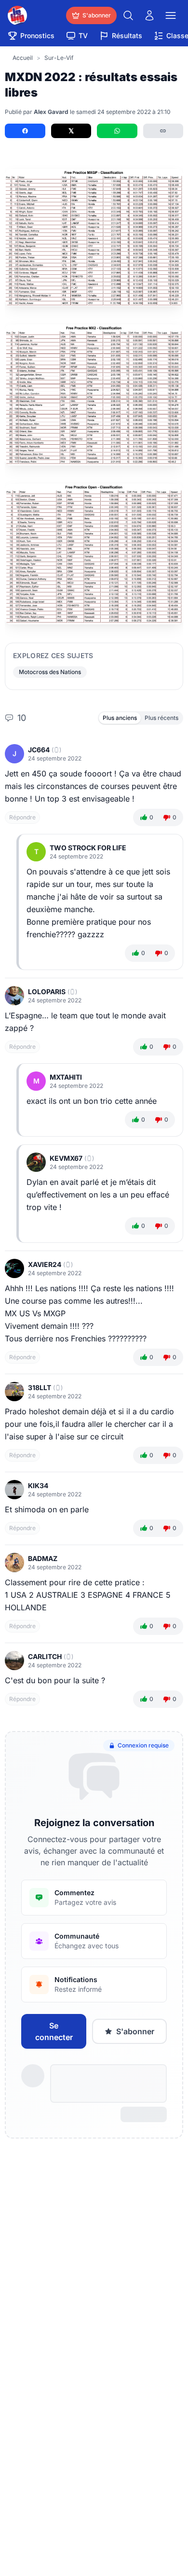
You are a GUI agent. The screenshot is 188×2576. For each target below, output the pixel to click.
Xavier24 (45, 1264)
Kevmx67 (66, 1158)
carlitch (45, 1656)
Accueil (23, 58)
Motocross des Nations (50, 672)
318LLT (40, 1387)
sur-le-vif (59, 58)
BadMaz (43, 1558)
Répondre (22, 817)
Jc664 (39, 750)
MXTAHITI (66, 1077)
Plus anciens (120, 718)
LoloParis (47, 992)
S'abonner (135, 2031)
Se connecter (54, 2031)
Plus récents (161, 718)
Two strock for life (88, 848)
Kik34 (38, 1485)
